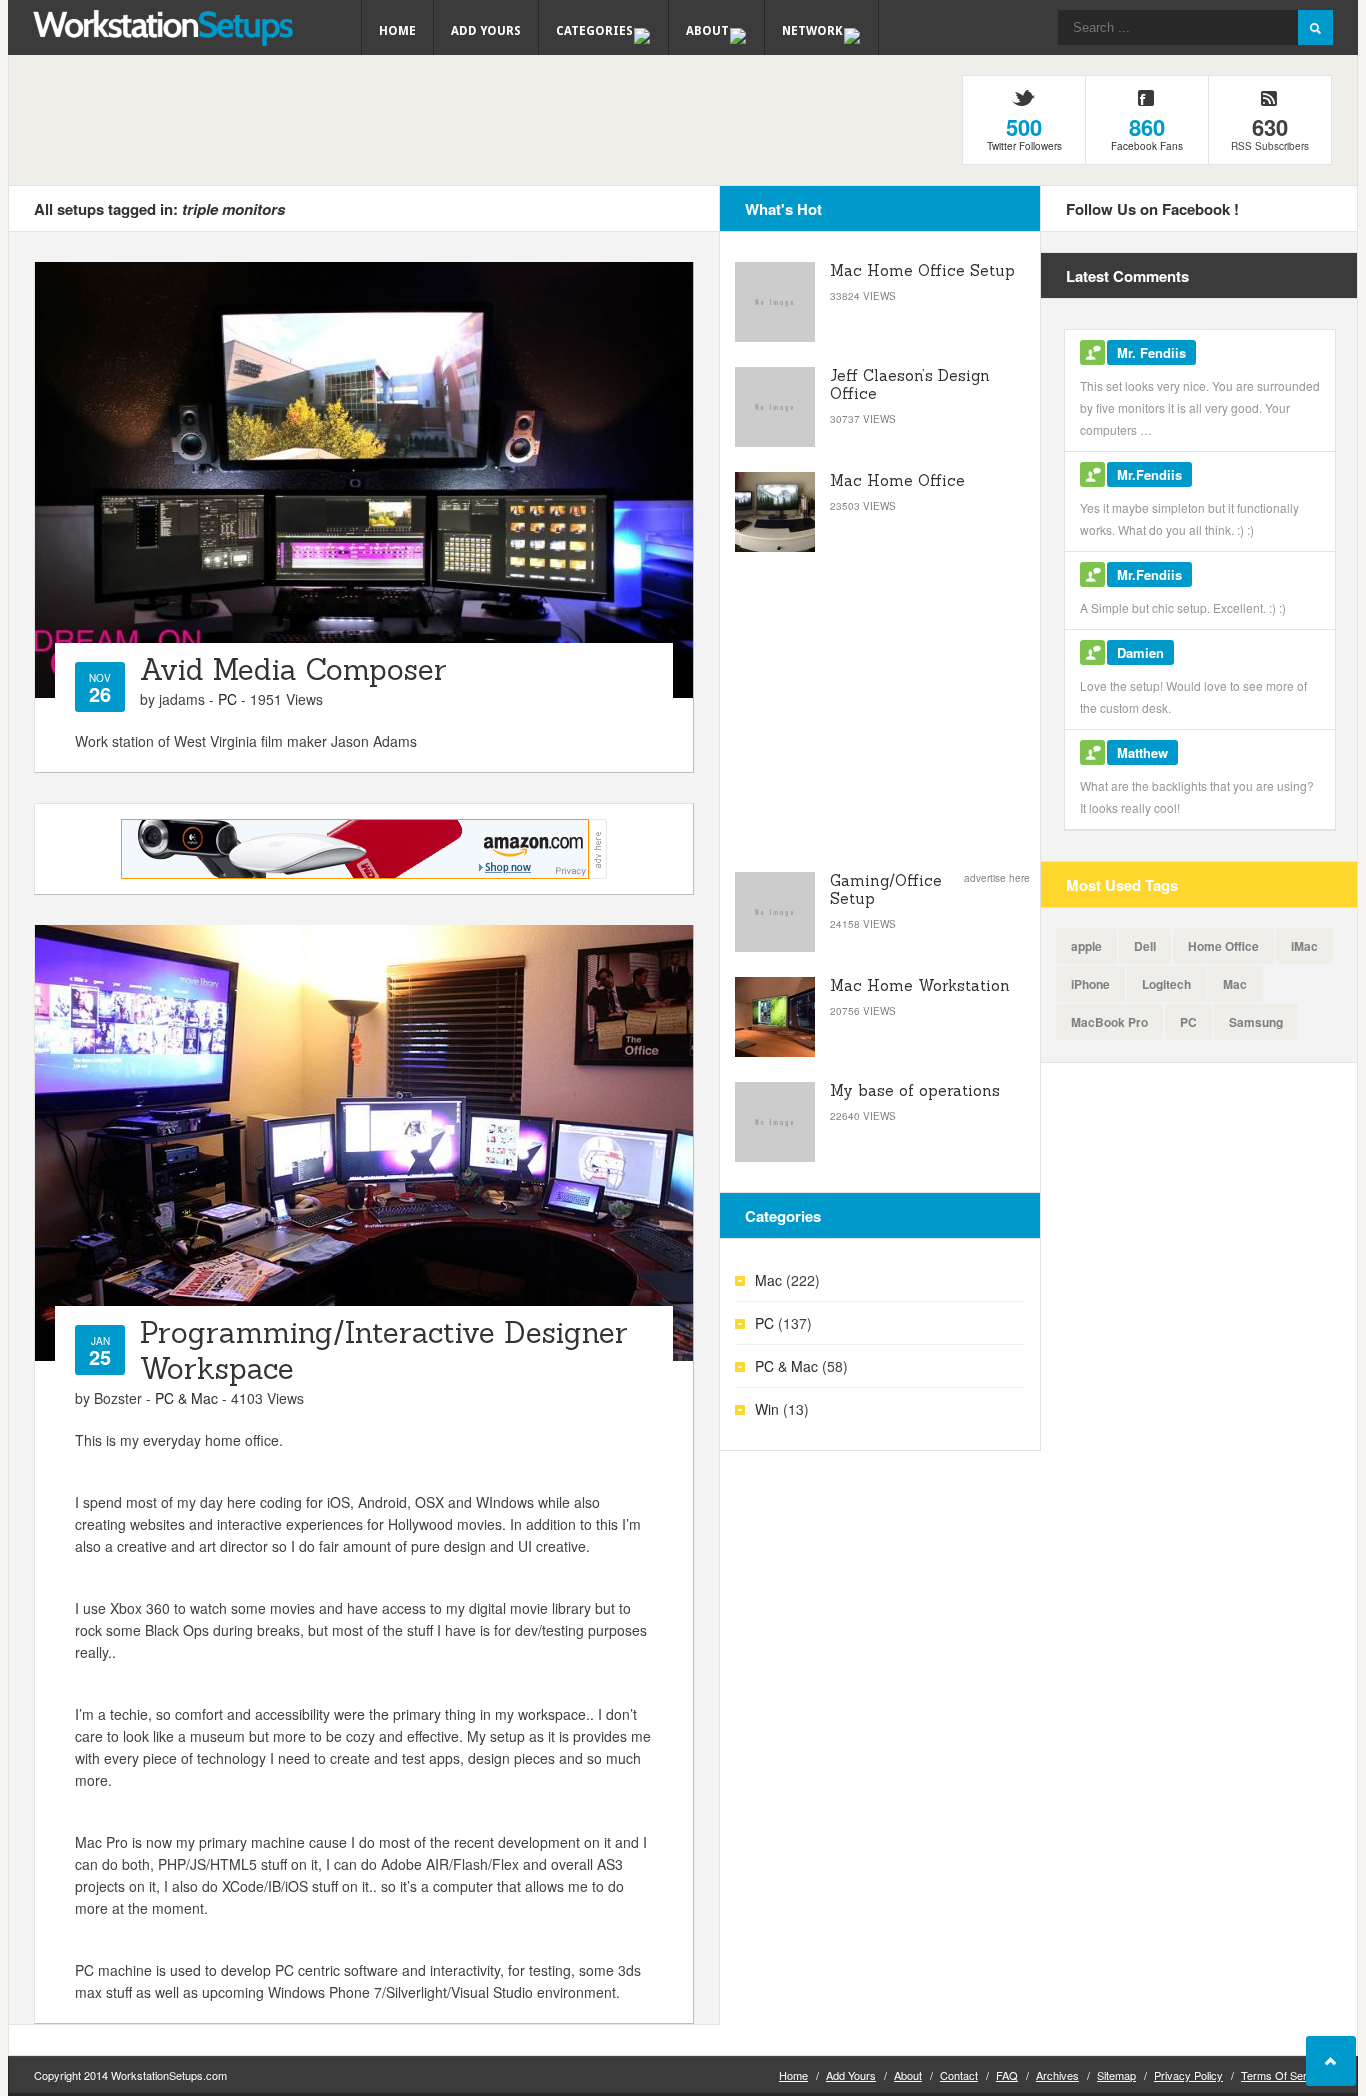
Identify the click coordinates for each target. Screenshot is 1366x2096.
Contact (959, 2075)
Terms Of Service (1284, 2075)
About (908, 2075)
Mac (768, 1280)
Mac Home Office (897, 480)
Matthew (1142, 752)
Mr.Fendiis (1149, 474)
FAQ (1007, 2075)
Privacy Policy (1188, 2075)
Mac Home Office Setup (922, 270)
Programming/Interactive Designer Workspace (384, 1350)
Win (767, 1409)
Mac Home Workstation (920, 985)
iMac (1304, 946)
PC (227, 699)
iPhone (1090, 984)
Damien (1140, 652)
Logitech (1166, 984)
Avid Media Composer (293, 669)
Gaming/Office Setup (886, 889)
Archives (1057, 2075)
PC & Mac (186, 1398)
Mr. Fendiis (1151, 352)
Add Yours (486, 31)
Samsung (1256, 1022)
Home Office (1223, 946)
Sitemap (1116, 2075)
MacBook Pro (1109, 1022)
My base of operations (915, 1090)
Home (397, 31)
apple (1086, 946)
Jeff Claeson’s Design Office (910, 384)
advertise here (997, 878)
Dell (1145, 946)
